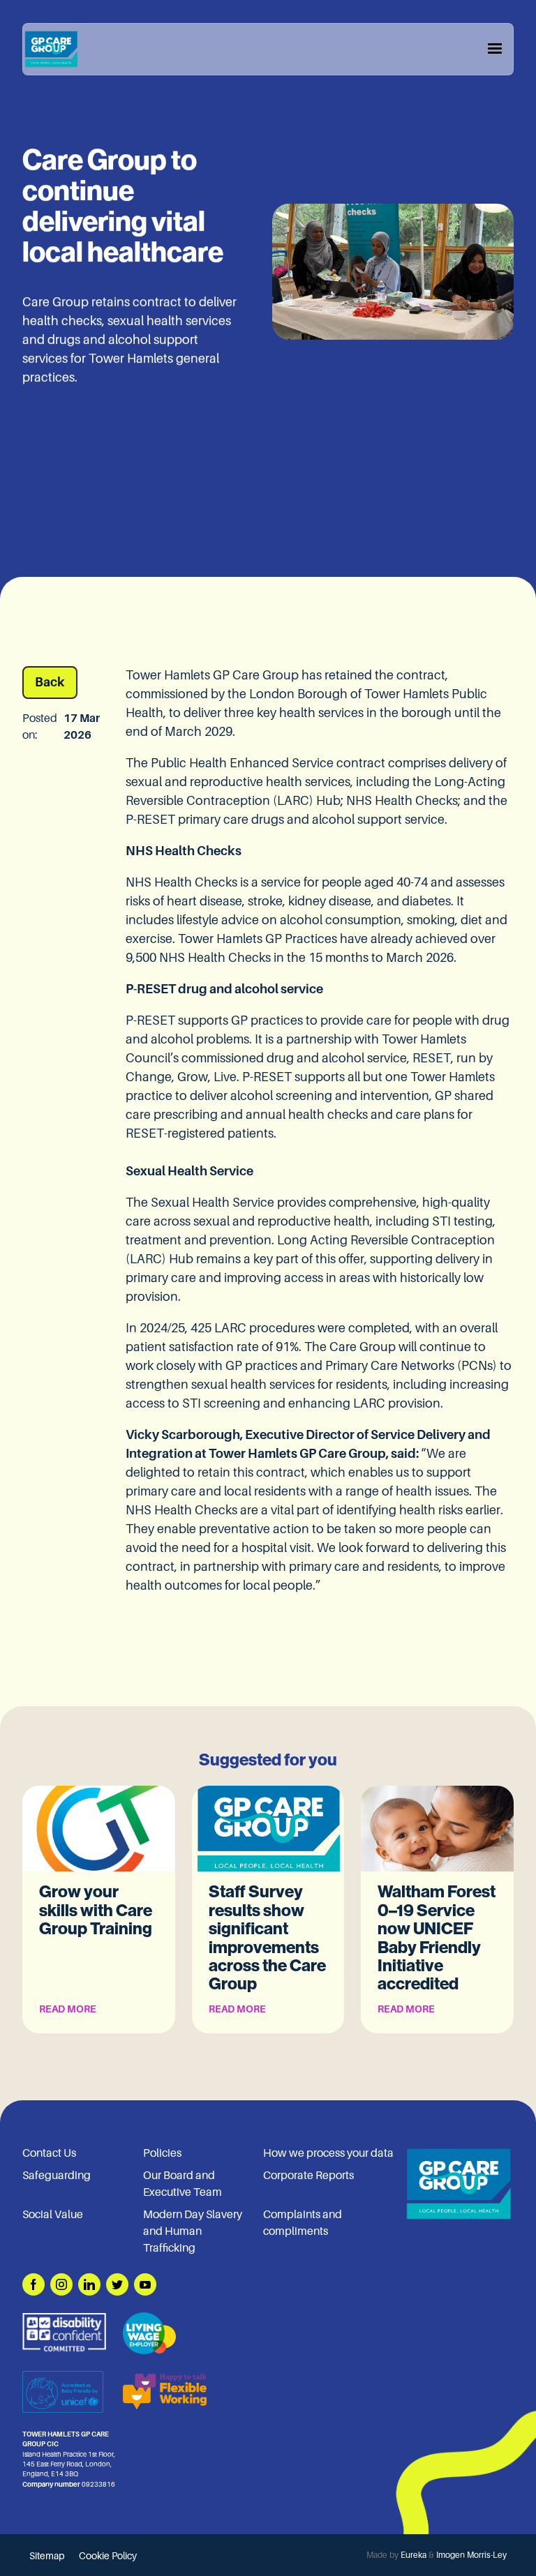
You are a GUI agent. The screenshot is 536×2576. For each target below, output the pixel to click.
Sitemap (47, 2556)
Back (50, 682)
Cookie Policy (108, 2556)
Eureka (414, 2555)
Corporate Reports (308, 2176)
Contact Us (49, 2153)
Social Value (53, 2215)
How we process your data (328, 2153)
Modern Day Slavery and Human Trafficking (193, 2231)
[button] (495, 49)
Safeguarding (57, 2176)
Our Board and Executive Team (183, 2184)
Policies (162, 2153)
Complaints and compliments (303, 2223)
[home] (51, 49)
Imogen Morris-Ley (471, 2555)
